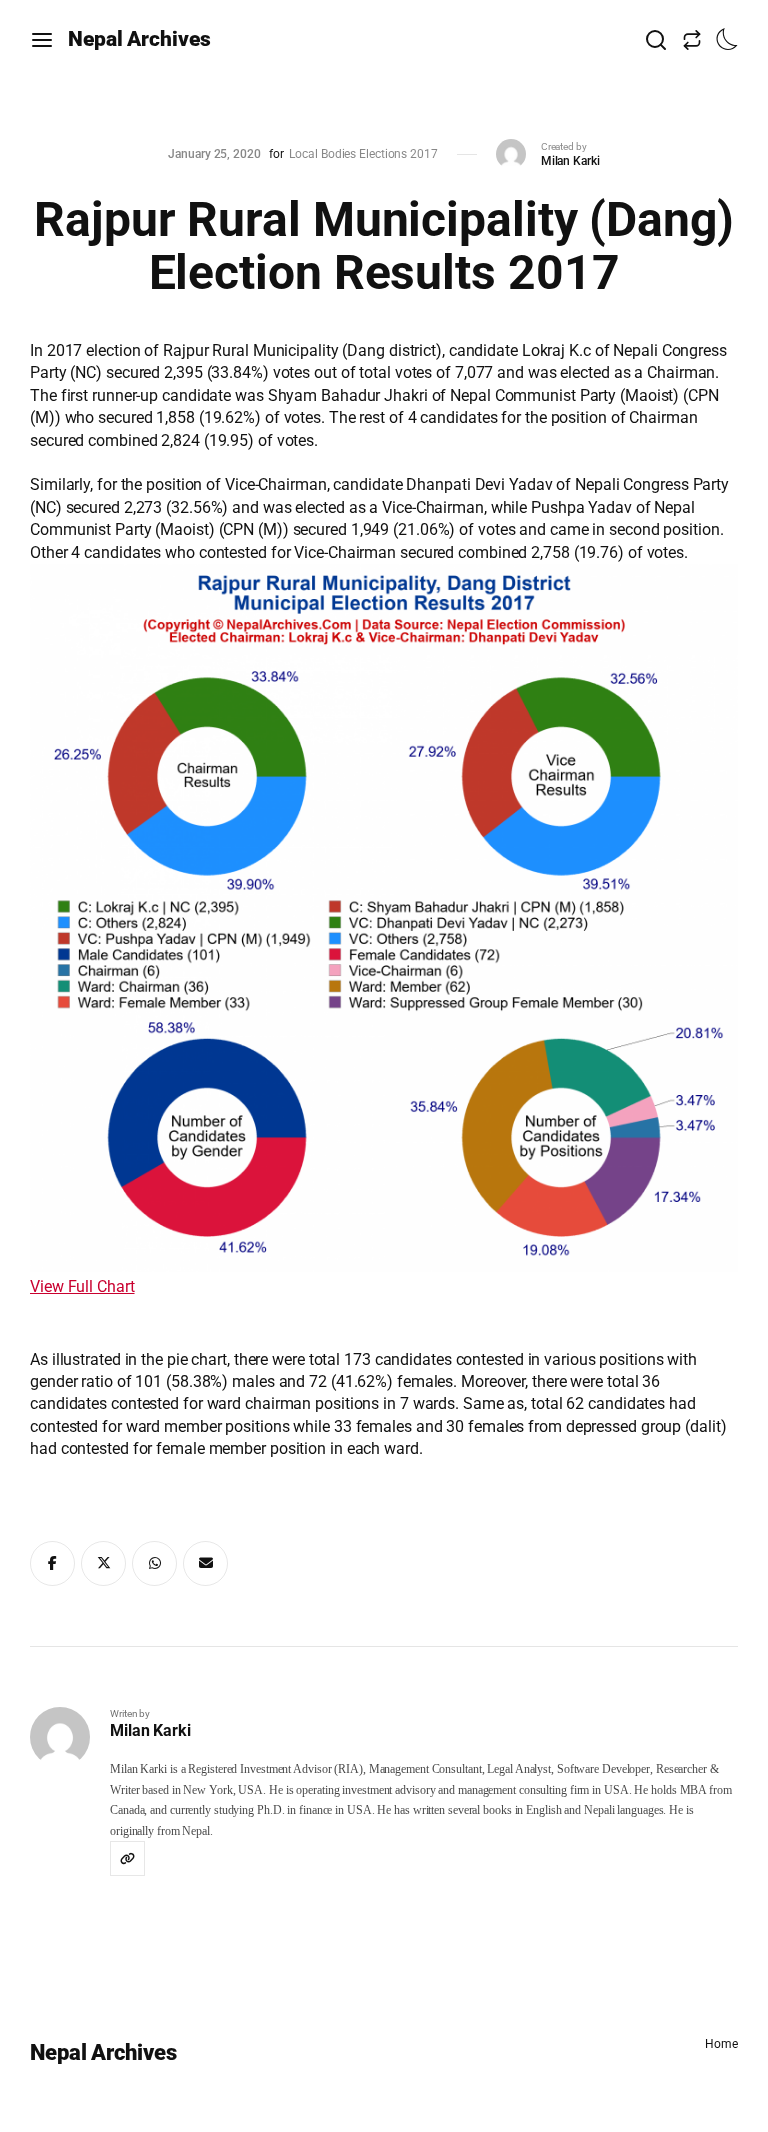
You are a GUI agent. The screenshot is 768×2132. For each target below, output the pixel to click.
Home (721, 2044)
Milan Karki (570, 161)
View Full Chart (82, 1286)
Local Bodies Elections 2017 (363, 154)
